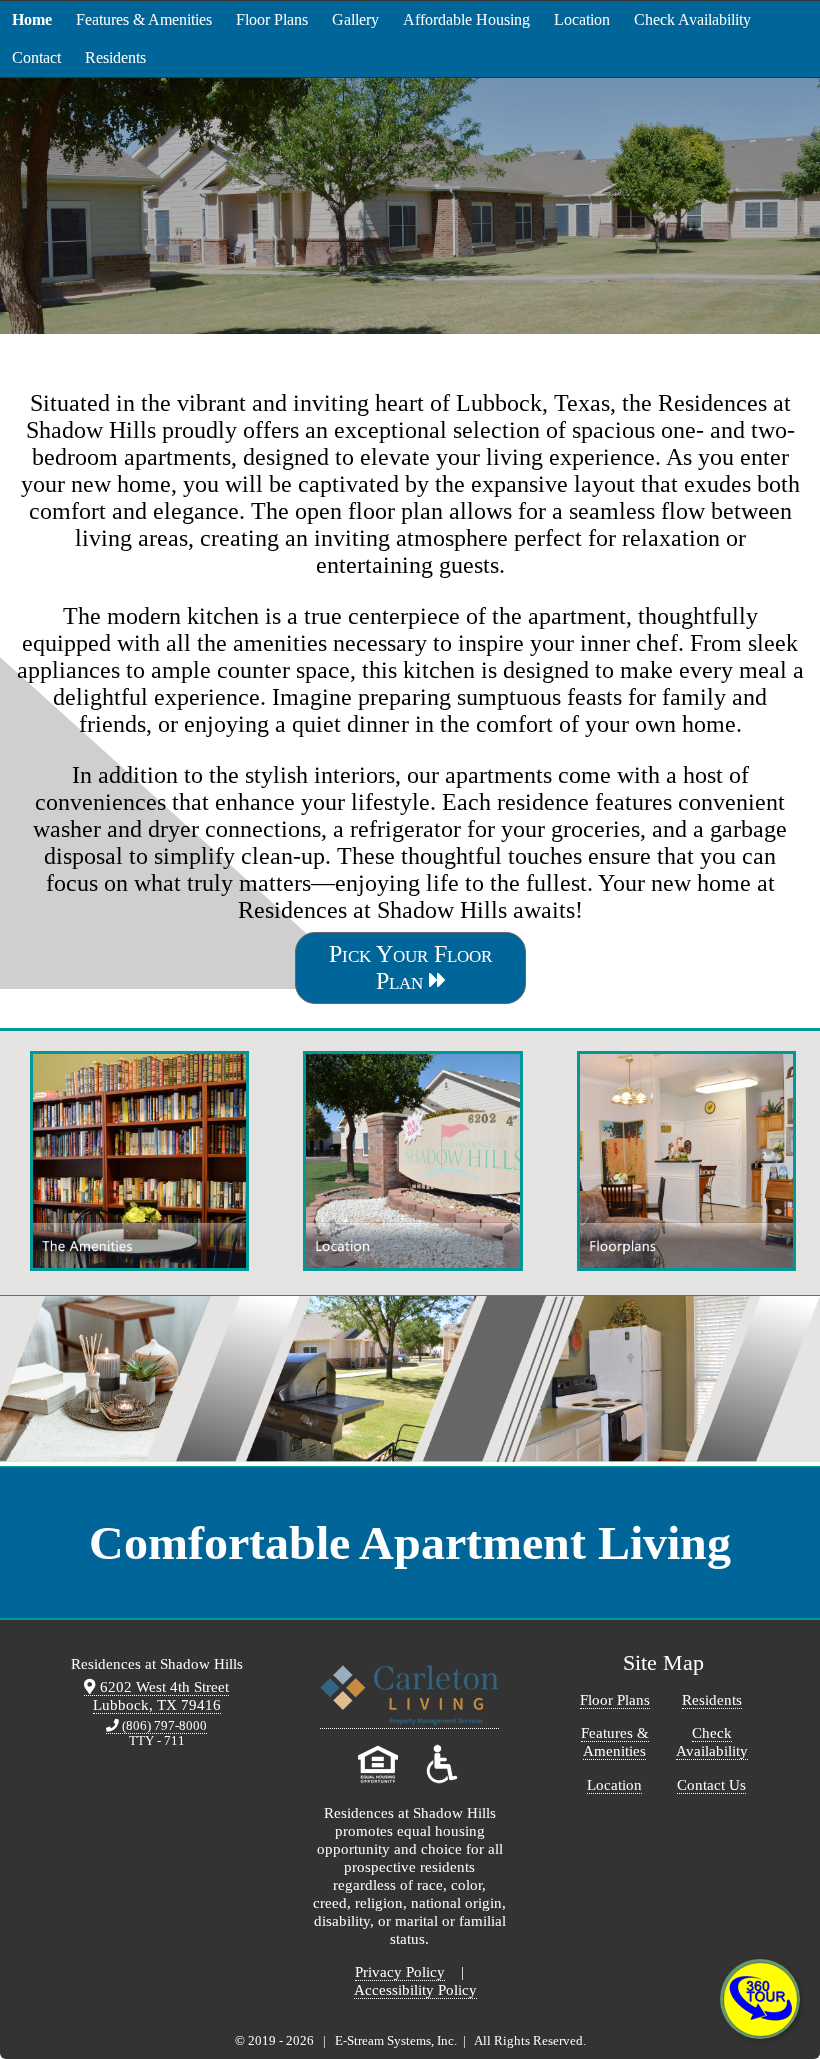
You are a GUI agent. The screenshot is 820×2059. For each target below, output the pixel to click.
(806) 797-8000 (163, 1726)
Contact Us (711, 1784)
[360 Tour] (760, 1999)
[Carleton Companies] (409, 1720)
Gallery (355, 19)
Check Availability (692, 19)
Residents (115, 57)
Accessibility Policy (415, 1989)
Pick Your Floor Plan (410, 967)
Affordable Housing (466, 19)
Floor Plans (272, 19)
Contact (36, 57)
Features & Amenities (144, 19)
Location (582, 19)
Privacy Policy (400, 1971)
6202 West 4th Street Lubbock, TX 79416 (161, 1695)
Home (32, 19)
